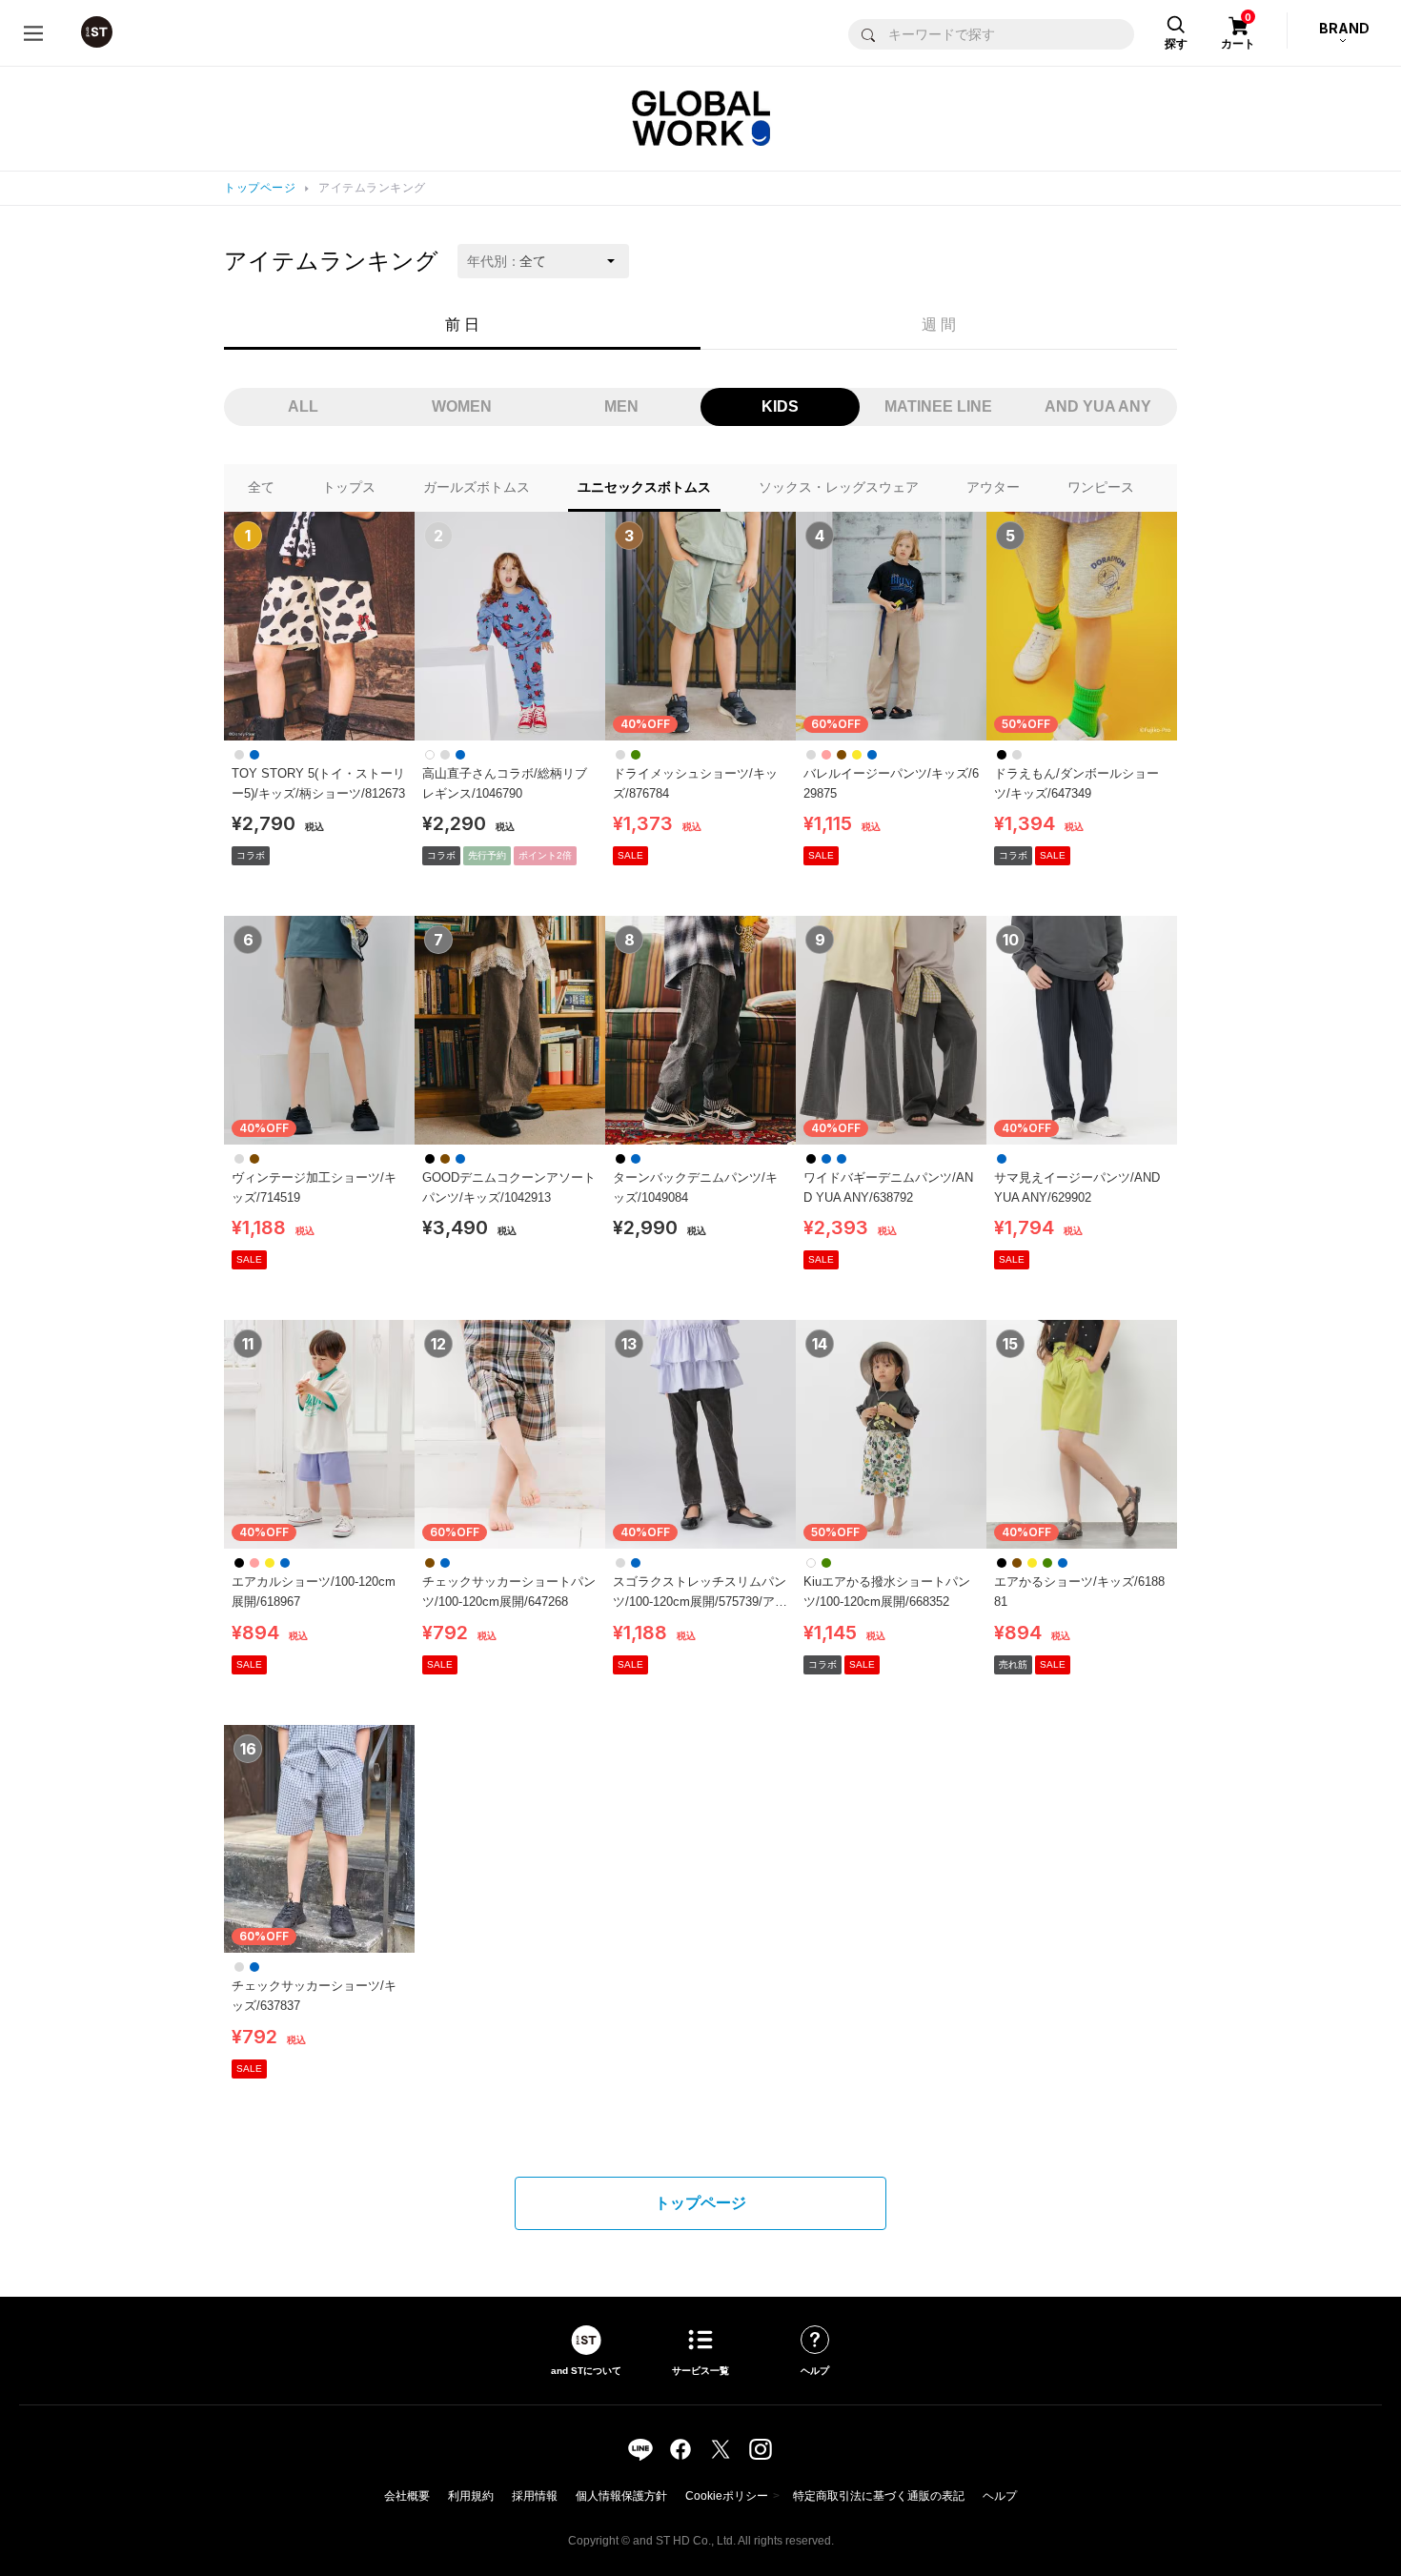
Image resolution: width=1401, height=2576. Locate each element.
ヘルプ (1000, 2496)
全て (261, 487)
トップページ (260, 188)
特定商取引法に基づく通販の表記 (879, 2496)
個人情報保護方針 (621, 2496)
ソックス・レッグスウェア (839, 487)
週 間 (939, 325)
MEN (621, 406)
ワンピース (1101, 487)
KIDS (780, 406)
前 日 (462, 325)
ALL (303, 406)
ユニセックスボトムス (644, 487)
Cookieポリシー (727, 2496)
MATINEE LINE (938, 406)
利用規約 (471, 2496)
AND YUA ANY (1098, 406)
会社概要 (407, 2496)
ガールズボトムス (477, 487)
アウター (993, 487)
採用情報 (535, 2496)
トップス (349, 487)
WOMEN (462, 406)
